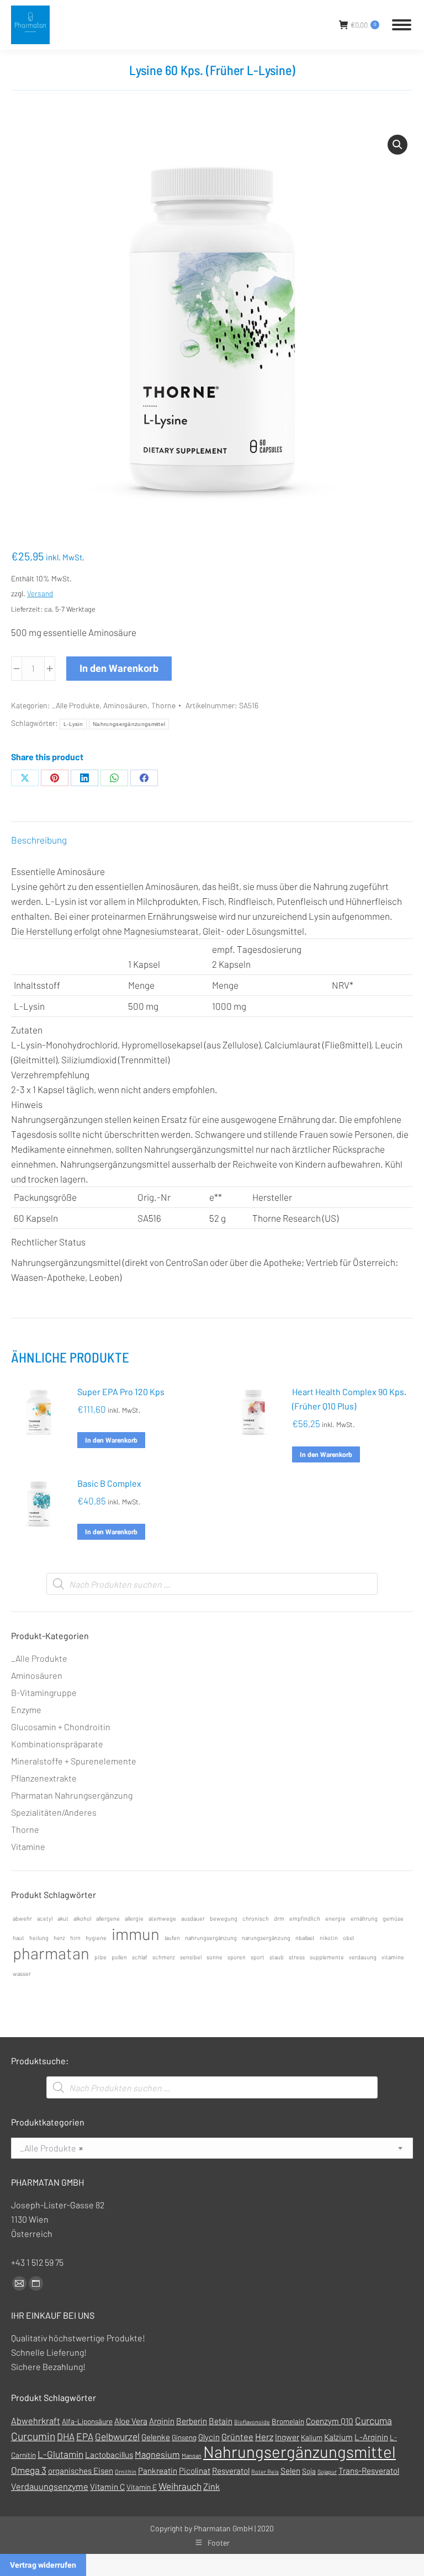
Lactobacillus (109, 2455)
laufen (172, 1938)
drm (279, 1918)
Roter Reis (265, 2471)
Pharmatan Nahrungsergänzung (72, 1795)
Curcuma (373, 2420)
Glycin (209, 2437)
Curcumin (33, 2436)
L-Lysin (73, 724)
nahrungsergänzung (211, 1938)
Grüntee (237, 2437)
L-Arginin (371, 2437)
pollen (119, 1957)
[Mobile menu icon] (402, 25)
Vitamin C (107, 2487)
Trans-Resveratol (369, 2471)
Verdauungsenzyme (50, 2486)
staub (277, 1957)
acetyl (45, 1918)
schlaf (140, 1957)
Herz (264, 2437)
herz (59, 1938)
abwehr (22, 1918)
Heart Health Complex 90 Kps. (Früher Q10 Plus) (349, 1399)
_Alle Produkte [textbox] (51, 2148)
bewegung (224, 1918)
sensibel (191, 1957)
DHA (66, 2436)
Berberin (192, 2421)
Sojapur (327, 2471)
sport (258, 1957)
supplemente (327, 1957)
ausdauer (193, 1918)
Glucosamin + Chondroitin (61, 1727)
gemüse (393, 1918)
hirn (75, 1938)
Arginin (162, 2421)
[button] (397, 145)
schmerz (164, 1957)
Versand (40, 593)
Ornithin (126, 2471)
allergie (134, 1918)
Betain (221, 2421)
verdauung (363, 1957)
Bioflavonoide (252, 2422)
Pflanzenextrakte (44, 1778)
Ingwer (287, 2437)
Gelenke (156, 2437)
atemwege (162, 1918)
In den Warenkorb (119, 668)
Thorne (163, 705)
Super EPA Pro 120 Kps (121, 1392)
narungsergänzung (266, 1938)
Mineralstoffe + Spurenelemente (74, 1761)
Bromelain (288, 2421)
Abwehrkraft (36, 2421)
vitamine (393, 1957)
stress (297, 1957)
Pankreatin (158, 2471)
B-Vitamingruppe (44, 1692)
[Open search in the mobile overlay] (212, 1584)
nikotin (329, 1938)
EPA (85, 2436)
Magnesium (157, 2454)
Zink (211, 2486)
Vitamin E (142, 2487)
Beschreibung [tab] (39, 840)
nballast (305, 1938)
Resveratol (231, 2471)
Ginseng (184, 2437)
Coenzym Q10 (330, 2421)
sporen (237, 1957)
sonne (214, 1957)
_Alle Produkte (76, 705)
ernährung (364, 1918)
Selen (290, 2471)
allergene (108, 1918)
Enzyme (26, 1710)
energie (335, 1918)
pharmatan (51, 1953)
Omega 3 (29, 2470)
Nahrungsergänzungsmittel (129, 724)
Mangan (192, 2455)
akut (63, 1918)
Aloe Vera (131, 2421)
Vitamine (28, 1846)
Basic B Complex (109, 1483)
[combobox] (212, 2148)
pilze (100, 1957)
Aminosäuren (125, 705)
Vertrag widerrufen (43, 2565)
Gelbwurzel (117, 2436)
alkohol (82, 1918)
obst (349, 1938)
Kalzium (338, 2437)
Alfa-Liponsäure (87, 2421)
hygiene (96, 1938)
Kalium (312, 2437)
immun (136, 1934)
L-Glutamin (60, 2454)
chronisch (256, 1918)
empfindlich (305, 1918)
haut (18, 1938)
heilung (39, 1938)
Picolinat (195, 2471)
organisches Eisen (81, 2471)
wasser (22, 1973)
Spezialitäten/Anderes (54, 1812)
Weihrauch (180, 2486)
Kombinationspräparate (57, 1744)
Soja (309, 2471)
